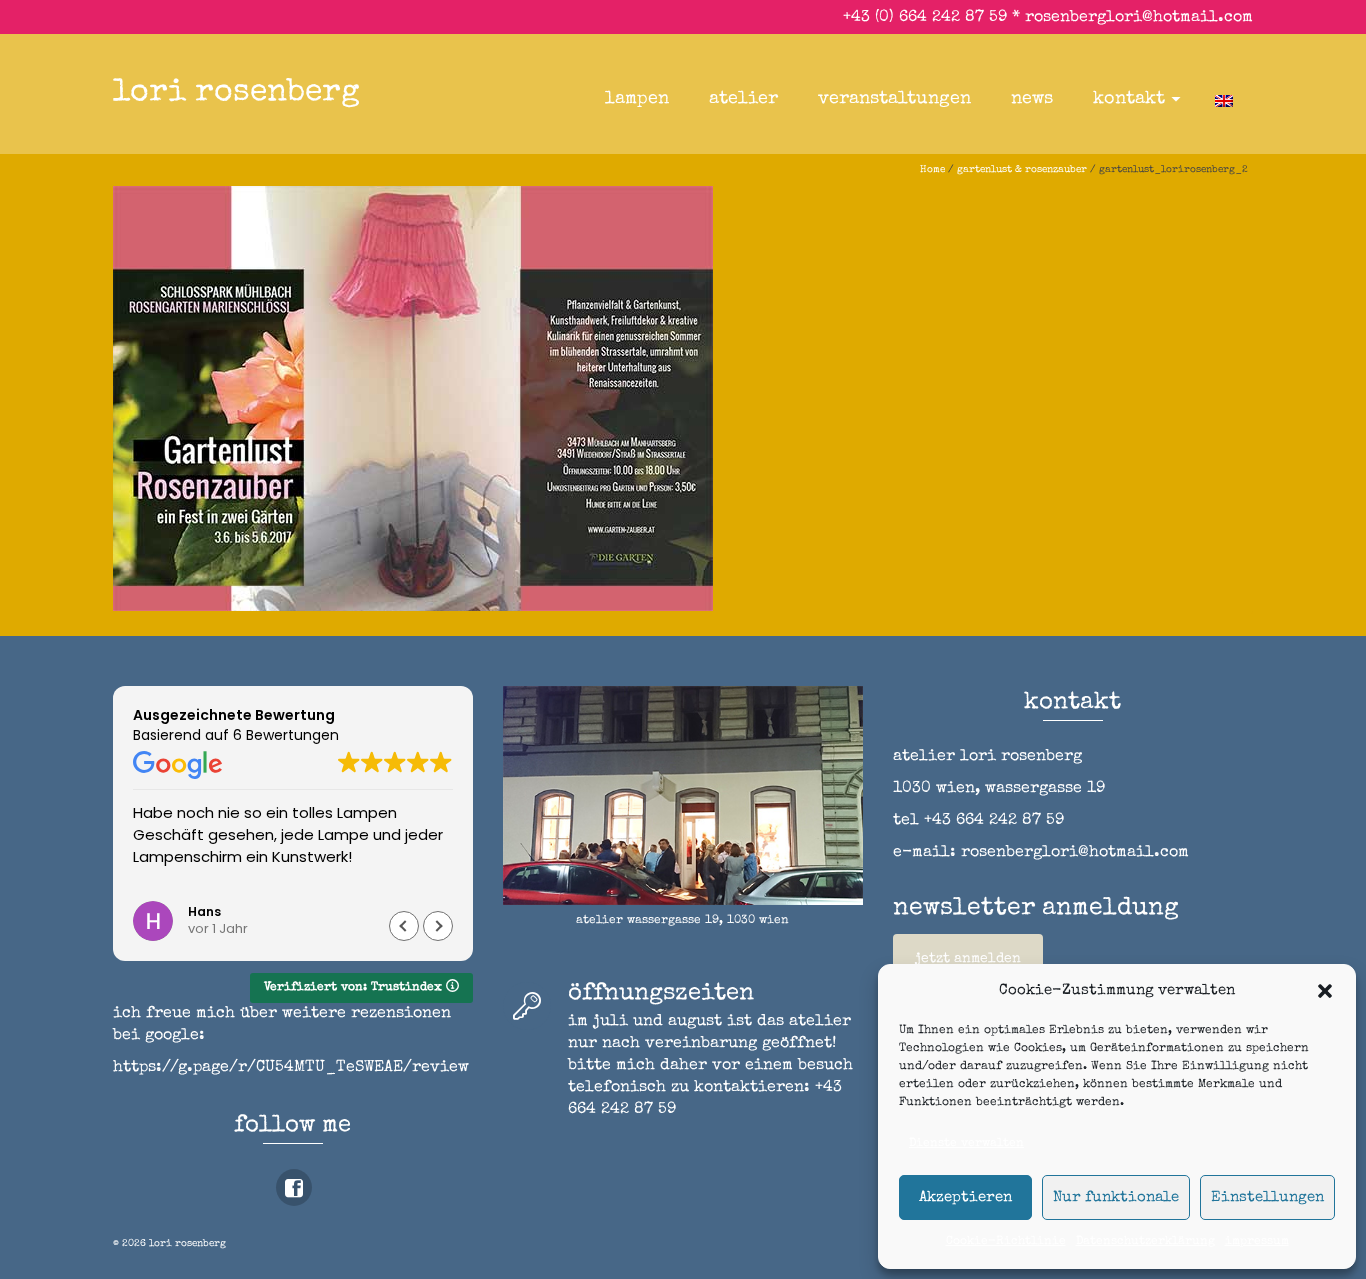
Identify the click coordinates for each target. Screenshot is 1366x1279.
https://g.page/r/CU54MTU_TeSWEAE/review (291, 1068)
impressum (1257, 1242)
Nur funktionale (1116, 1197)
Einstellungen (1267, 1197)
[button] (1325, 991)
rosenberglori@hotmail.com (1139, 18)
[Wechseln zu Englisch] (1224, 99)
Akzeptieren (965, 1197)
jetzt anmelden (968, 959)
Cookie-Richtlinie (1006, 1242)
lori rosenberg (236, 93)
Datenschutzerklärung (1145, 1242)
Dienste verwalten (966, 1144)
